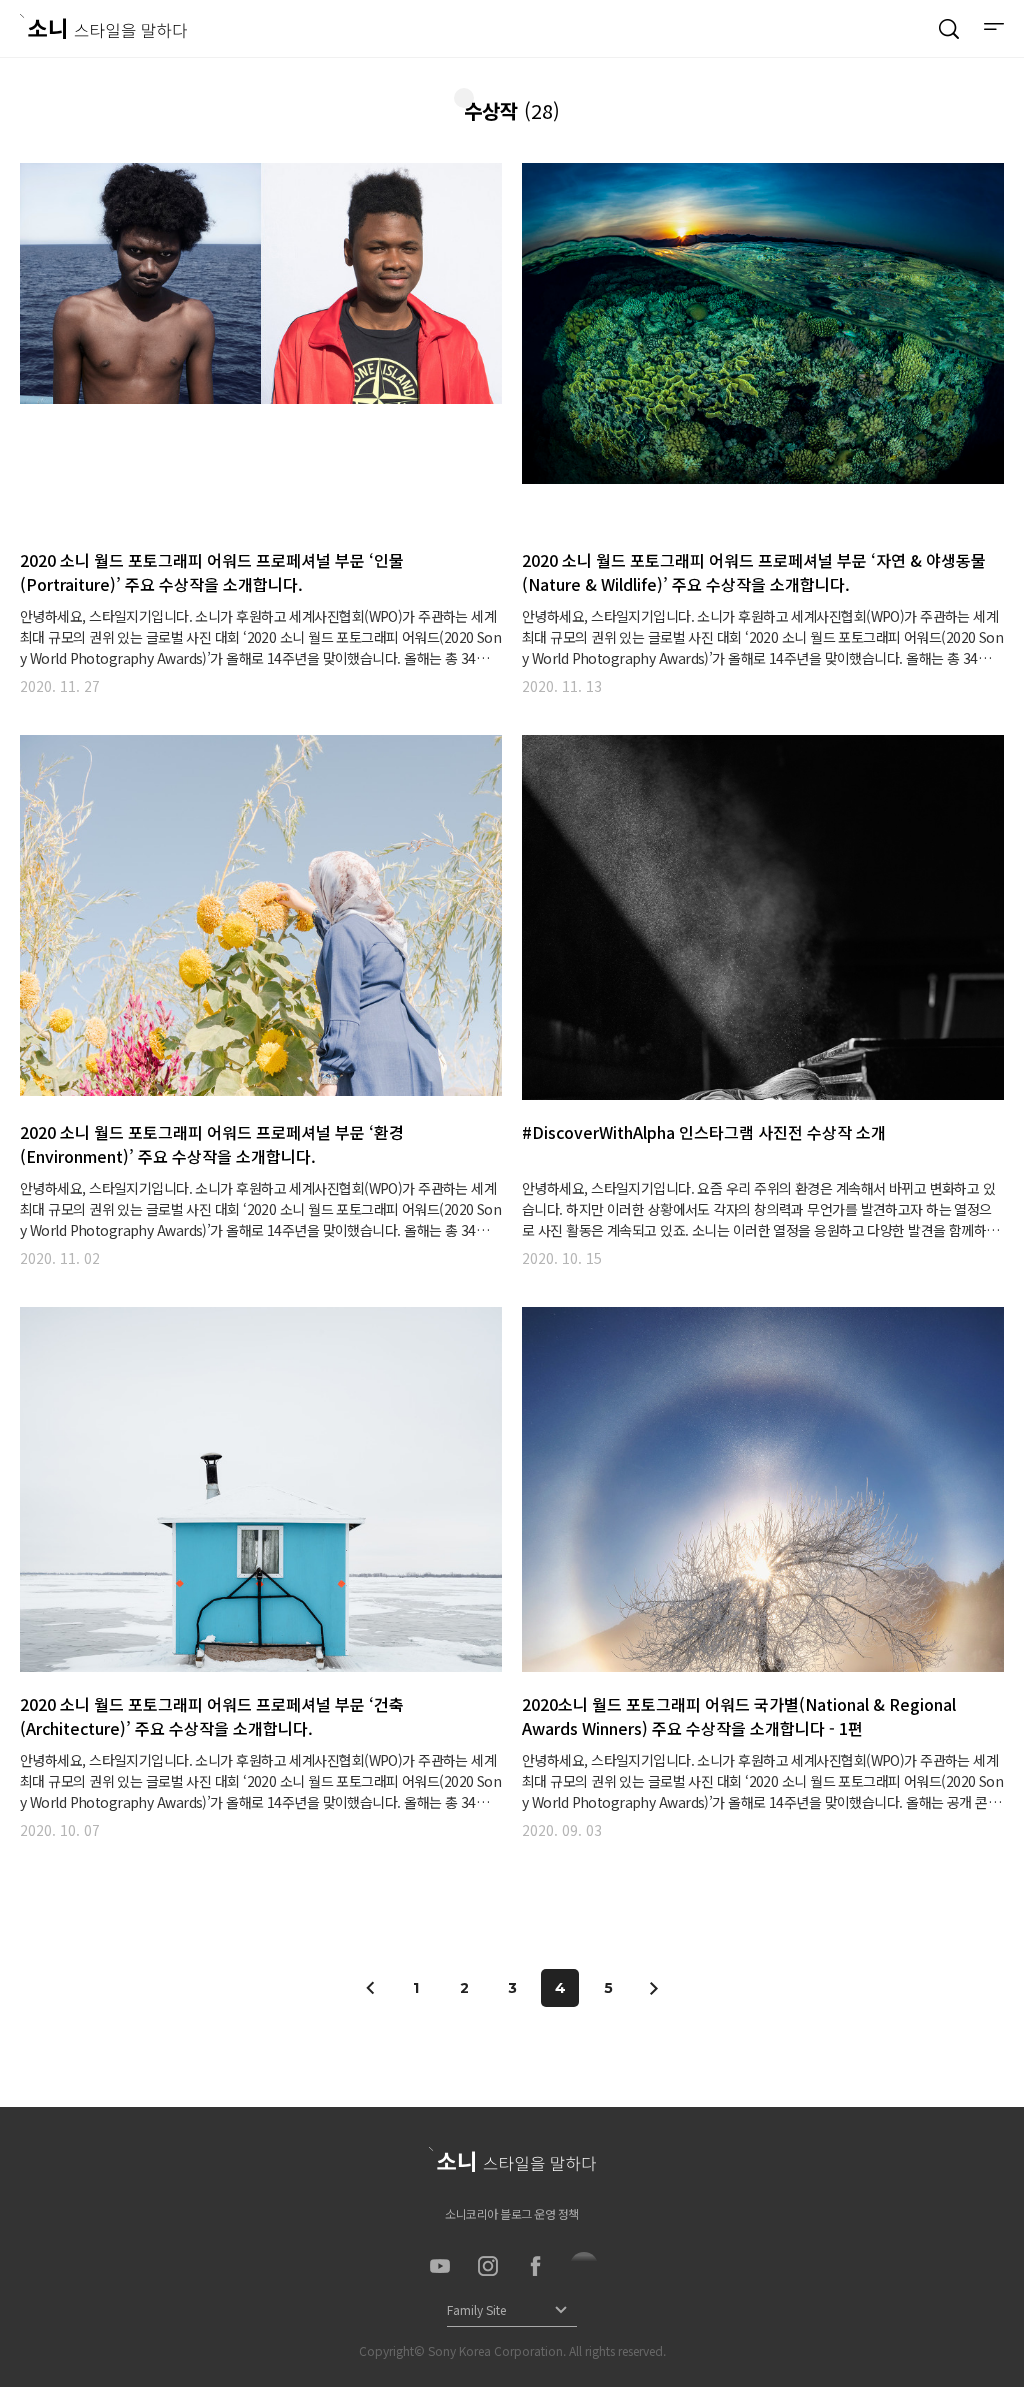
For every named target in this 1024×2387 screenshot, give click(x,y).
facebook (536, 2266)
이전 (371, 1988)
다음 (653, 1988)
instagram (488, 2266)
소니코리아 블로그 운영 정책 (512, 2213)
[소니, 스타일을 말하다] (103, 26)
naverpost (584, 2266)
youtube (440, 2266)
